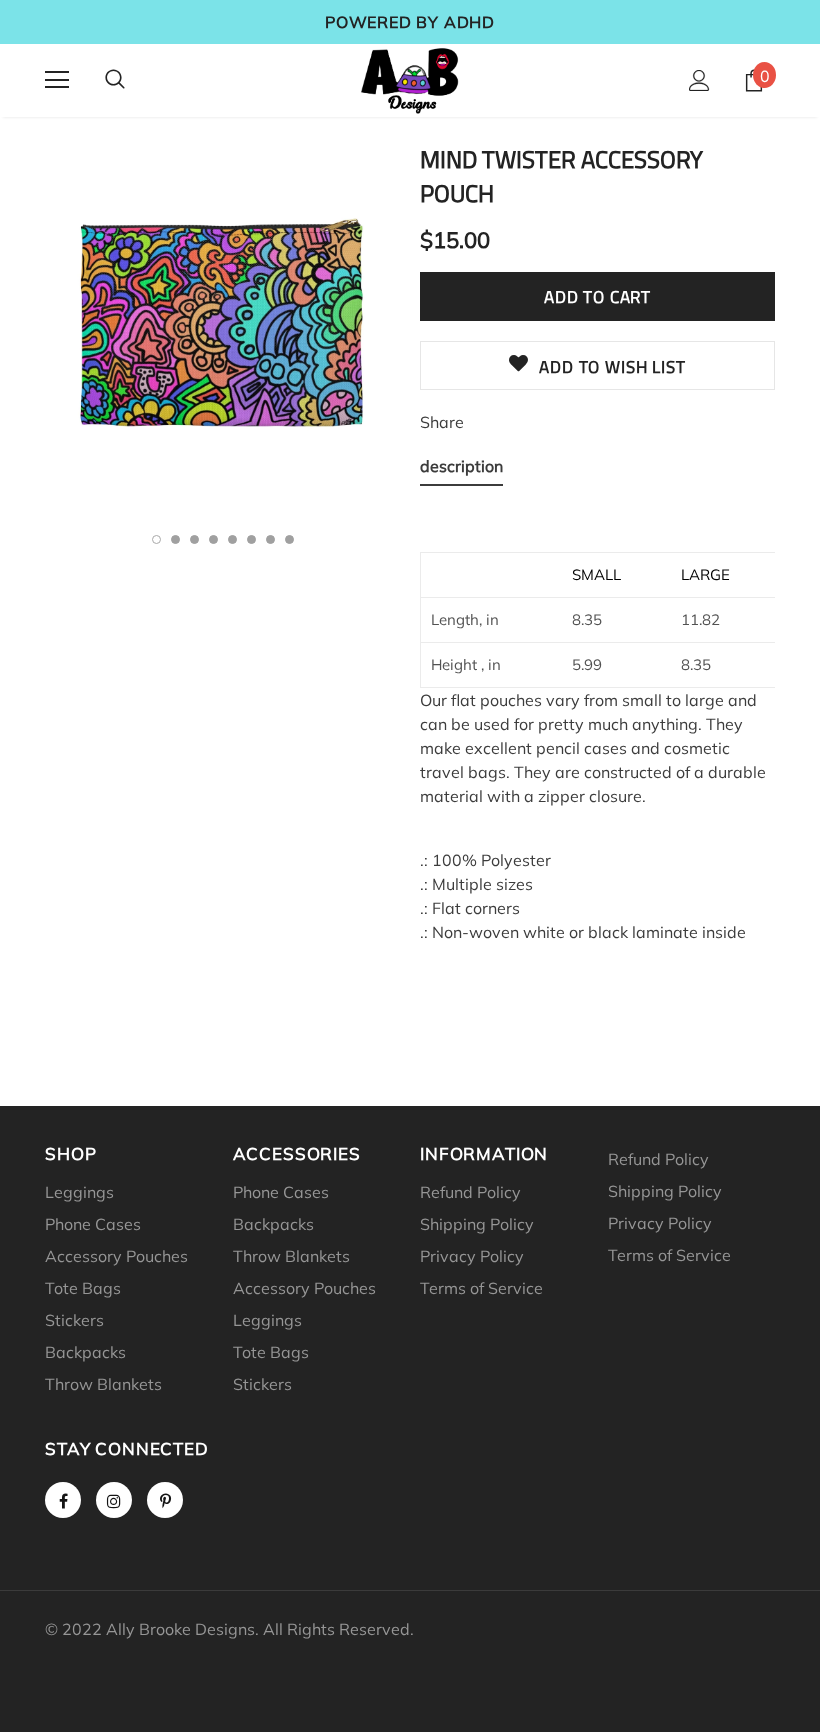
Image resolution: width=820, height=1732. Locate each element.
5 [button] (232, 539)
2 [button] (175, 539)
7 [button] (270, 539)
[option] (222, 326)
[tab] (461, 470)
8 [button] (289, 539)
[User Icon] (699, 80)
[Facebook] (63, 1500)
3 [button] (194, 539)
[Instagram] (114, 1500)
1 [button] (156, 539)
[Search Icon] (115, 80)
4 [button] (213, 539)
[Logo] (410, 79)
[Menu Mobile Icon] (57, 80)
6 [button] (251, 539)
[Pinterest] (165, 1500)
